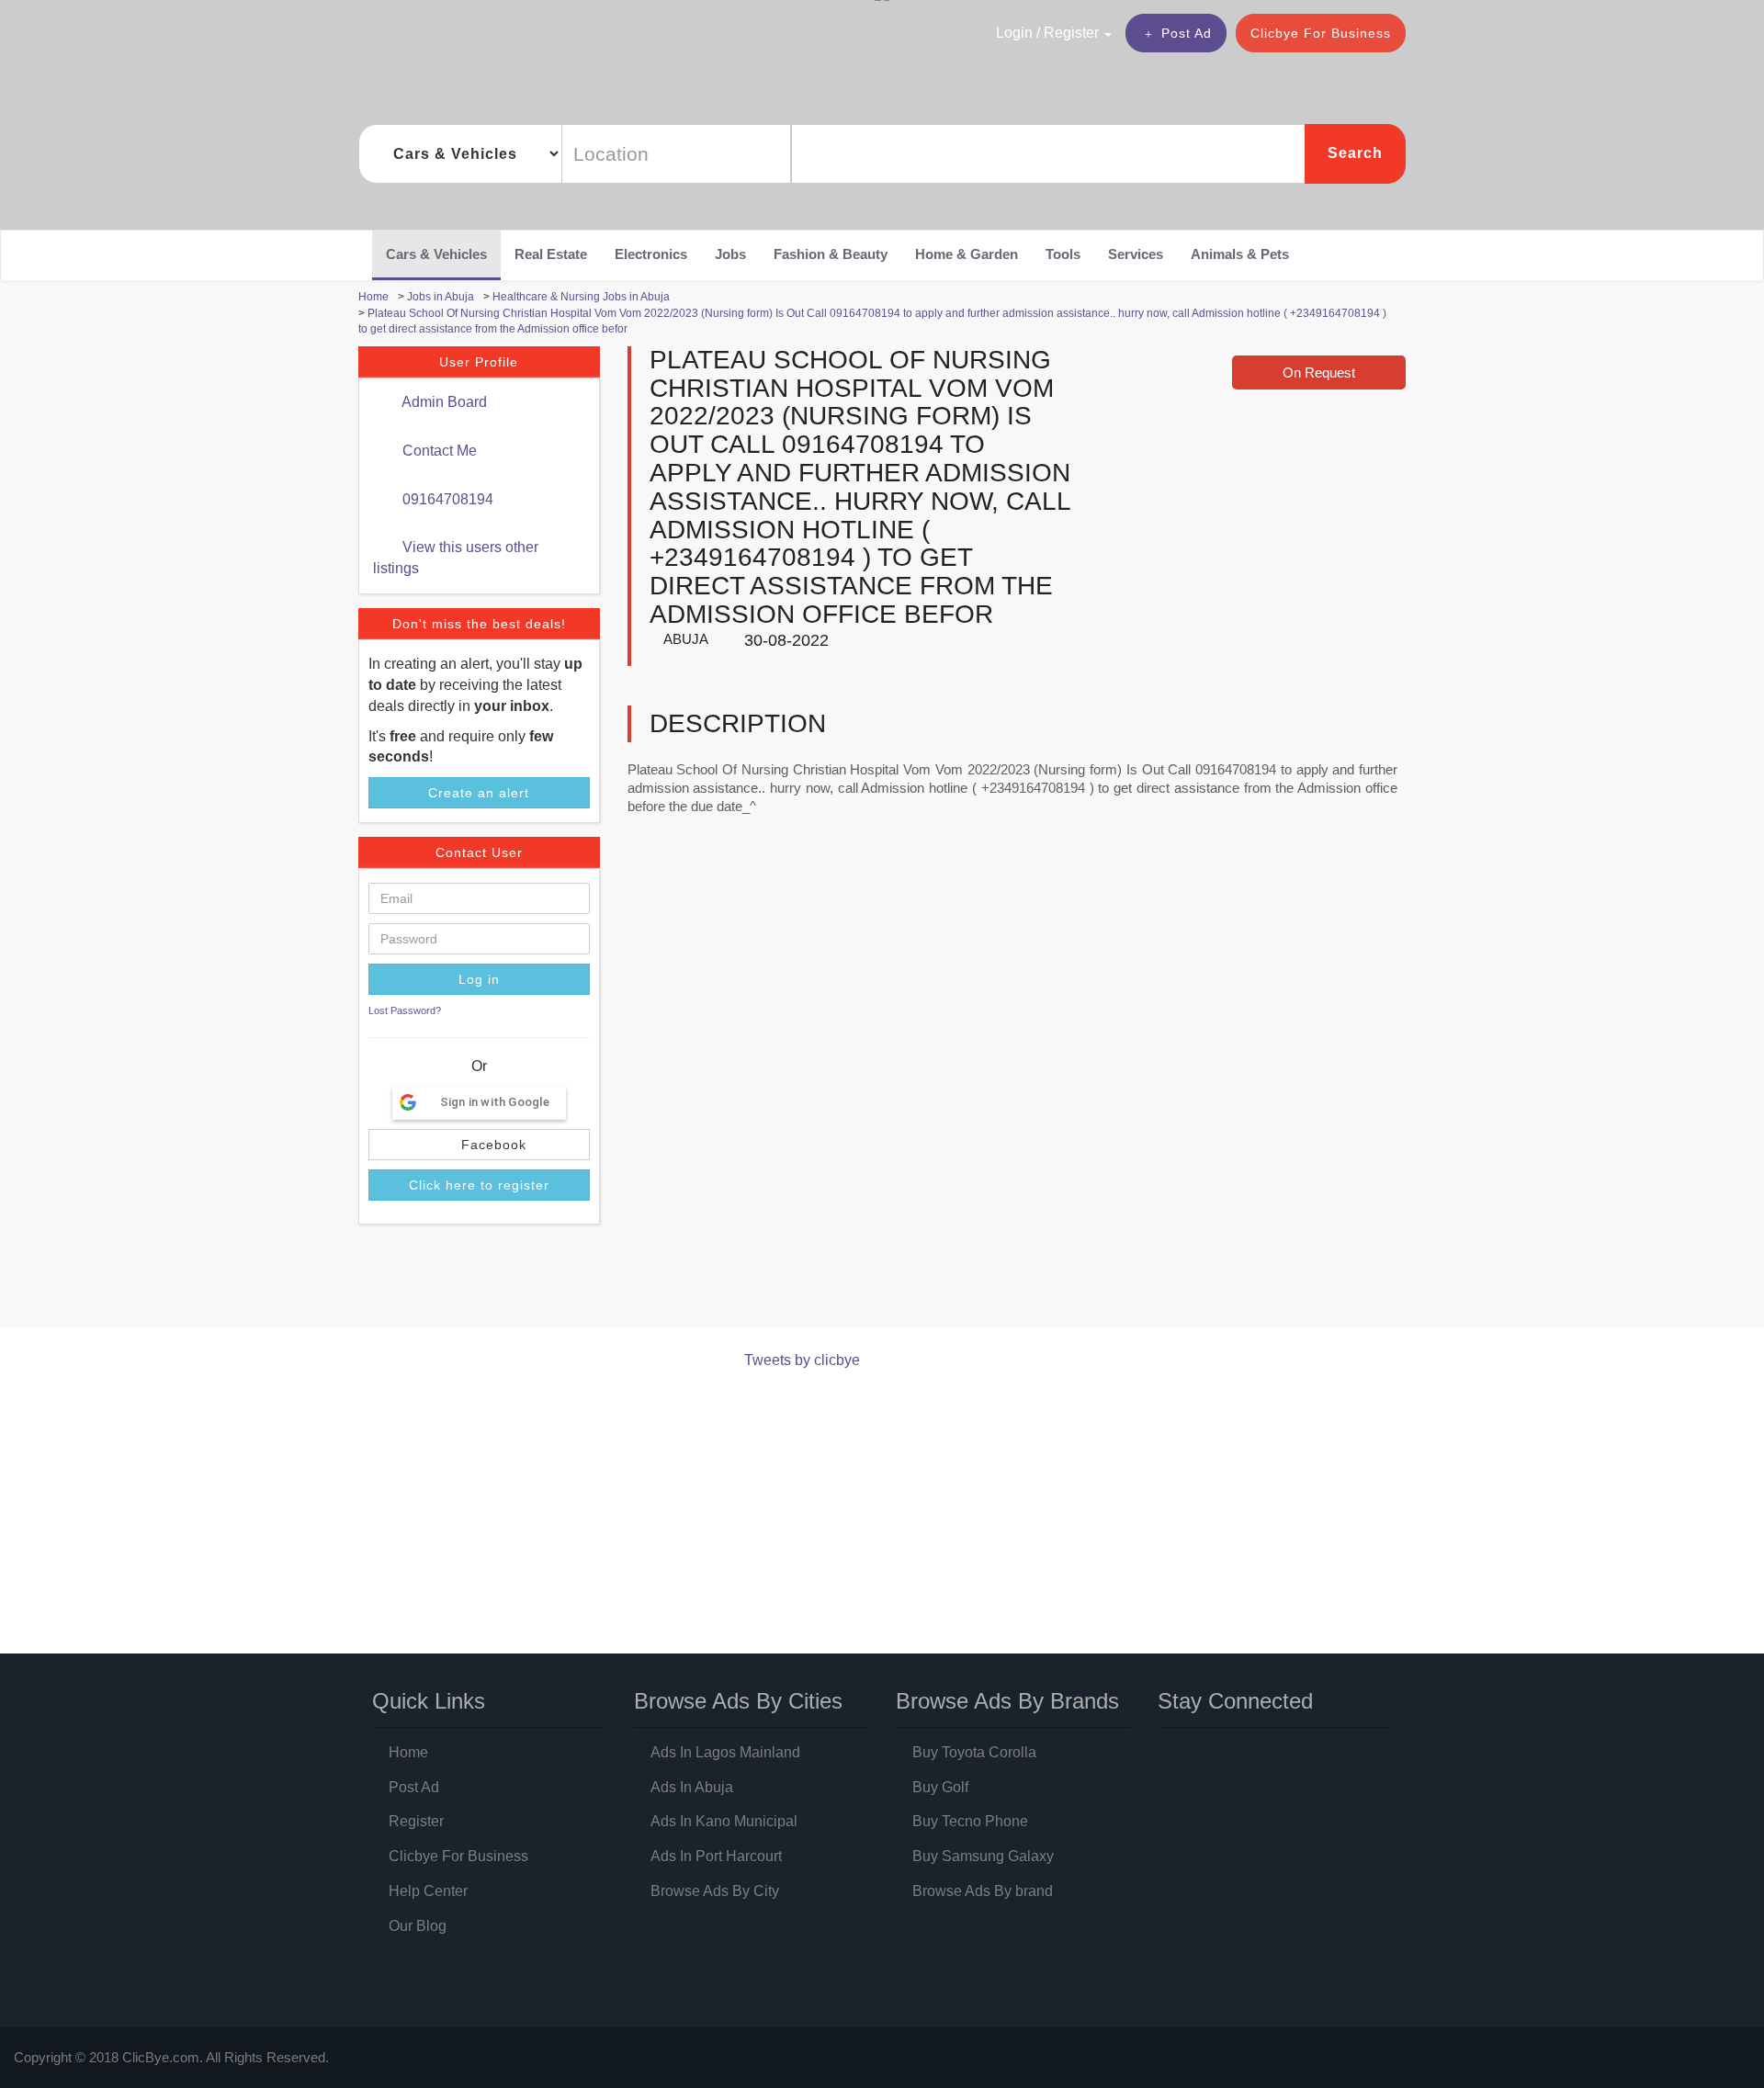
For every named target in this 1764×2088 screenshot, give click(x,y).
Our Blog (418, 1926)
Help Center (428, 1891)
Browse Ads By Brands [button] (1007, 1701)
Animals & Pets (1240, 254)
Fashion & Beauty (831, 254)
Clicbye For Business (1321, 33)
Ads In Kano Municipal (724, 1821)
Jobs (730, 254)
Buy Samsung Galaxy (983, 1856)
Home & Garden (967, 254)
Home (408, 1752)
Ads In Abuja (692, 1787)
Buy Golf (940, 1787)
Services (1136, 254)
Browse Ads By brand (983, 1891)
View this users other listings (456, 558)
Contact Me (438, 451)
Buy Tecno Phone (970, 1821)
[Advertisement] (693, 1280)
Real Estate (551, 254)
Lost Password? (405, 1010)
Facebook (492, 1145)
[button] (1014, 32)
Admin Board (443, 402)
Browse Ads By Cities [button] (738, 1701)
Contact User (479, 852)
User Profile (479, 362)
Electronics (651, 254)
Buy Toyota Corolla (974, 1752)
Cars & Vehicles (436, 254)
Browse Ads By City (715, 1891)
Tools (1063, 254)
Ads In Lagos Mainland (725, 1752)
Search (1355, 153)
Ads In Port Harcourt (716, 1856)
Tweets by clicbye (802, 1360)
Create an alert (479, 793)
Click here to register (479, 1185)
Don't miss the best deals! (479, 624)
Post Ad (1187, 33)
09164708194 (446, 499)
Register (416, 1821)
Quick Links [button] (429, 1701)
